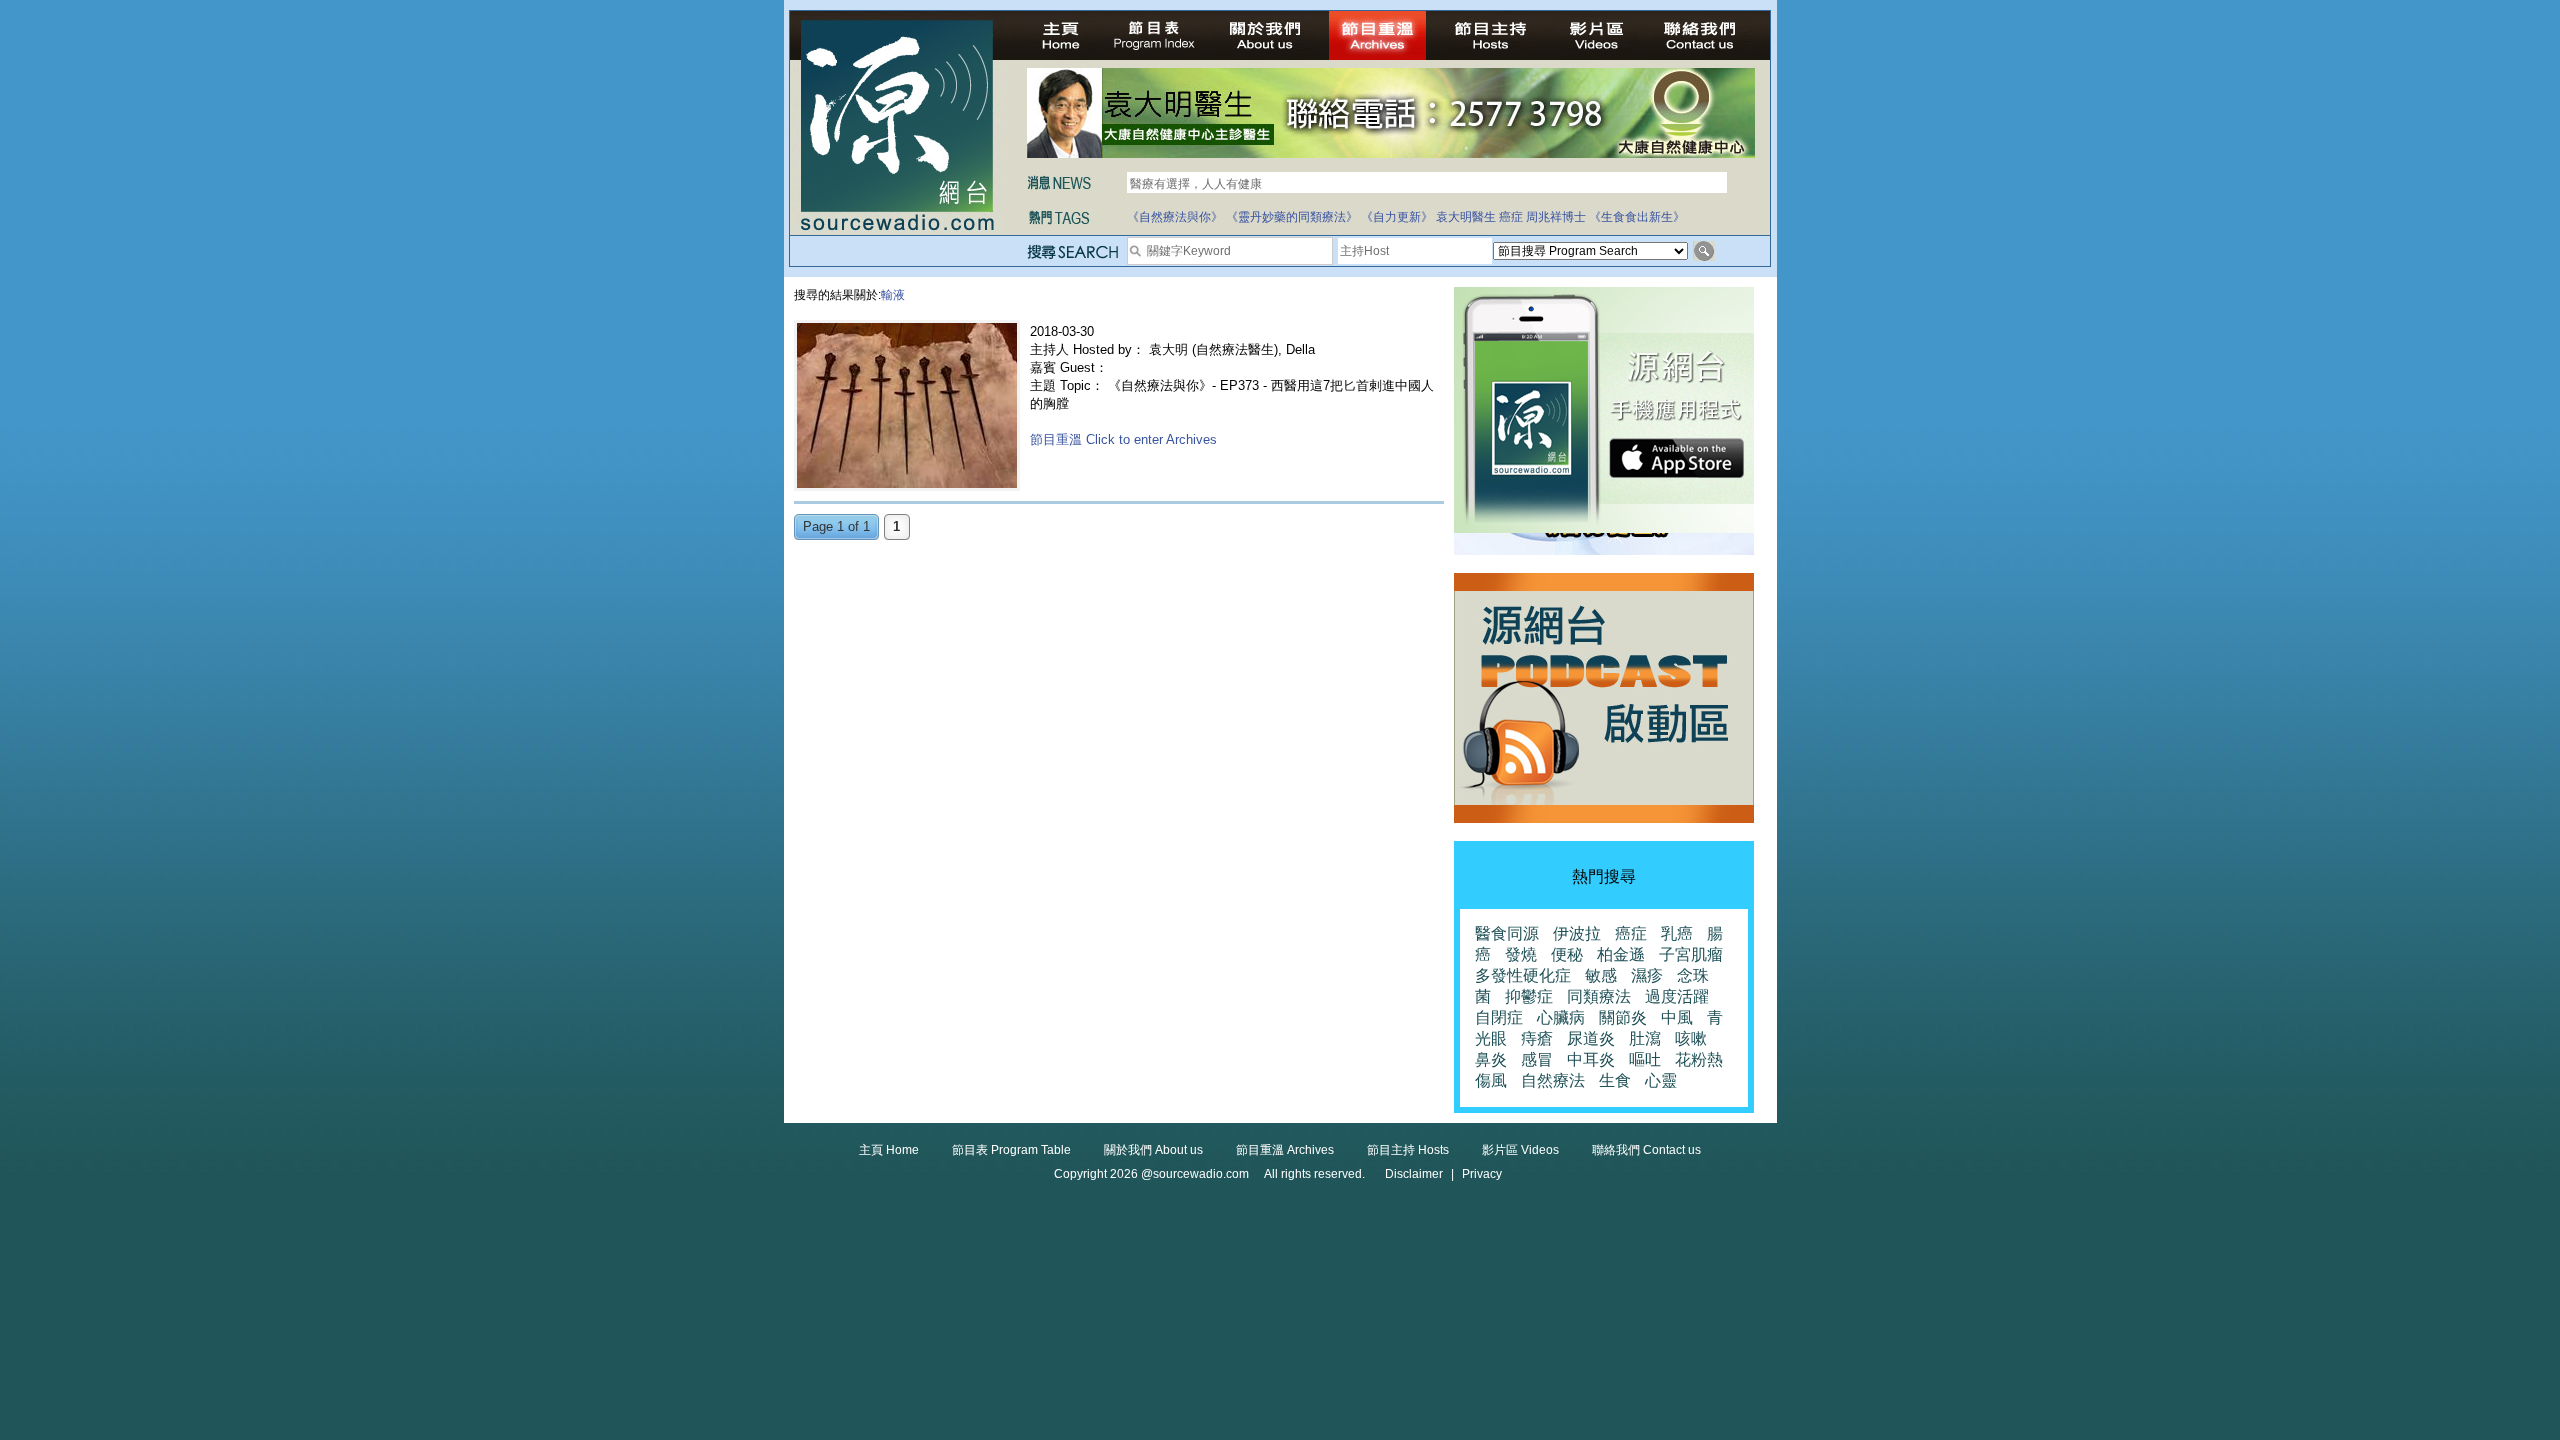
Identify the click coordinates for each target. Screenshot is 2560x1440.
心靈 (1661, 1080)
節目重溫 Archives (1285, 1150)
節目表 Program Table (1011, 1150)
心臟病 (1561, 1017)
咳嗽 (1691, 1038)
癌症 (1511, 217)
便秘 (1567, 954)
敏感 (1601, 975)
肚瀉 (1645, 1038)
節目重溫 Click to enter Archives (1123, 439)
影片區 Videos (1520, 1150)
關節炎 (1623, 1017)
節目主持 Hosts (1408, 1150)
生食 (1615, 1080)
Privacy (1482, 1174)
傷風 (1491, 1080)
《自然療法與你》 (1175, 217)
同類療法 (1599, 996)
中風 (1677, 1017)
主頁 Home (889, 1150)
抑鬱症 (1529, 996)
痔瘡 (1537, 1038)
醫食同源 (1507, 933)
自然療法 (1553, 1080)
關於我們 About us (1153, 1150)
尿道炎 (1591, 1038)
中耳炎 (1591, 1059)
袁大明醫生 (1466, 217)
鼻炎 (1491, 1059)
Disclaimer (1414, 1174)
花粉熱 (1699, 1059)
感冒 (1537, 1059)
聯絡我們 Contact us (1646, 1150)
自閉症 (1499, 1017)
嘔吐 (1645, 1059)
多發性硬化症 (1523, 975)
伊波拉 (1577, 933)
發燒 (1521, 954)
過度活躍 (1677, 996)
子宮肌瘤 (1691, 954)
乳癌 (1677, 933)
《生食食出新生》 (1637, 217)
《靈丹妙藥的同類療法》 (1292, 217)
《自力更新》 (1397, 217)
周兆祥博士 (1556, 217)
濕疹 (1647, 975)
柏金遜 (1621, 954)
